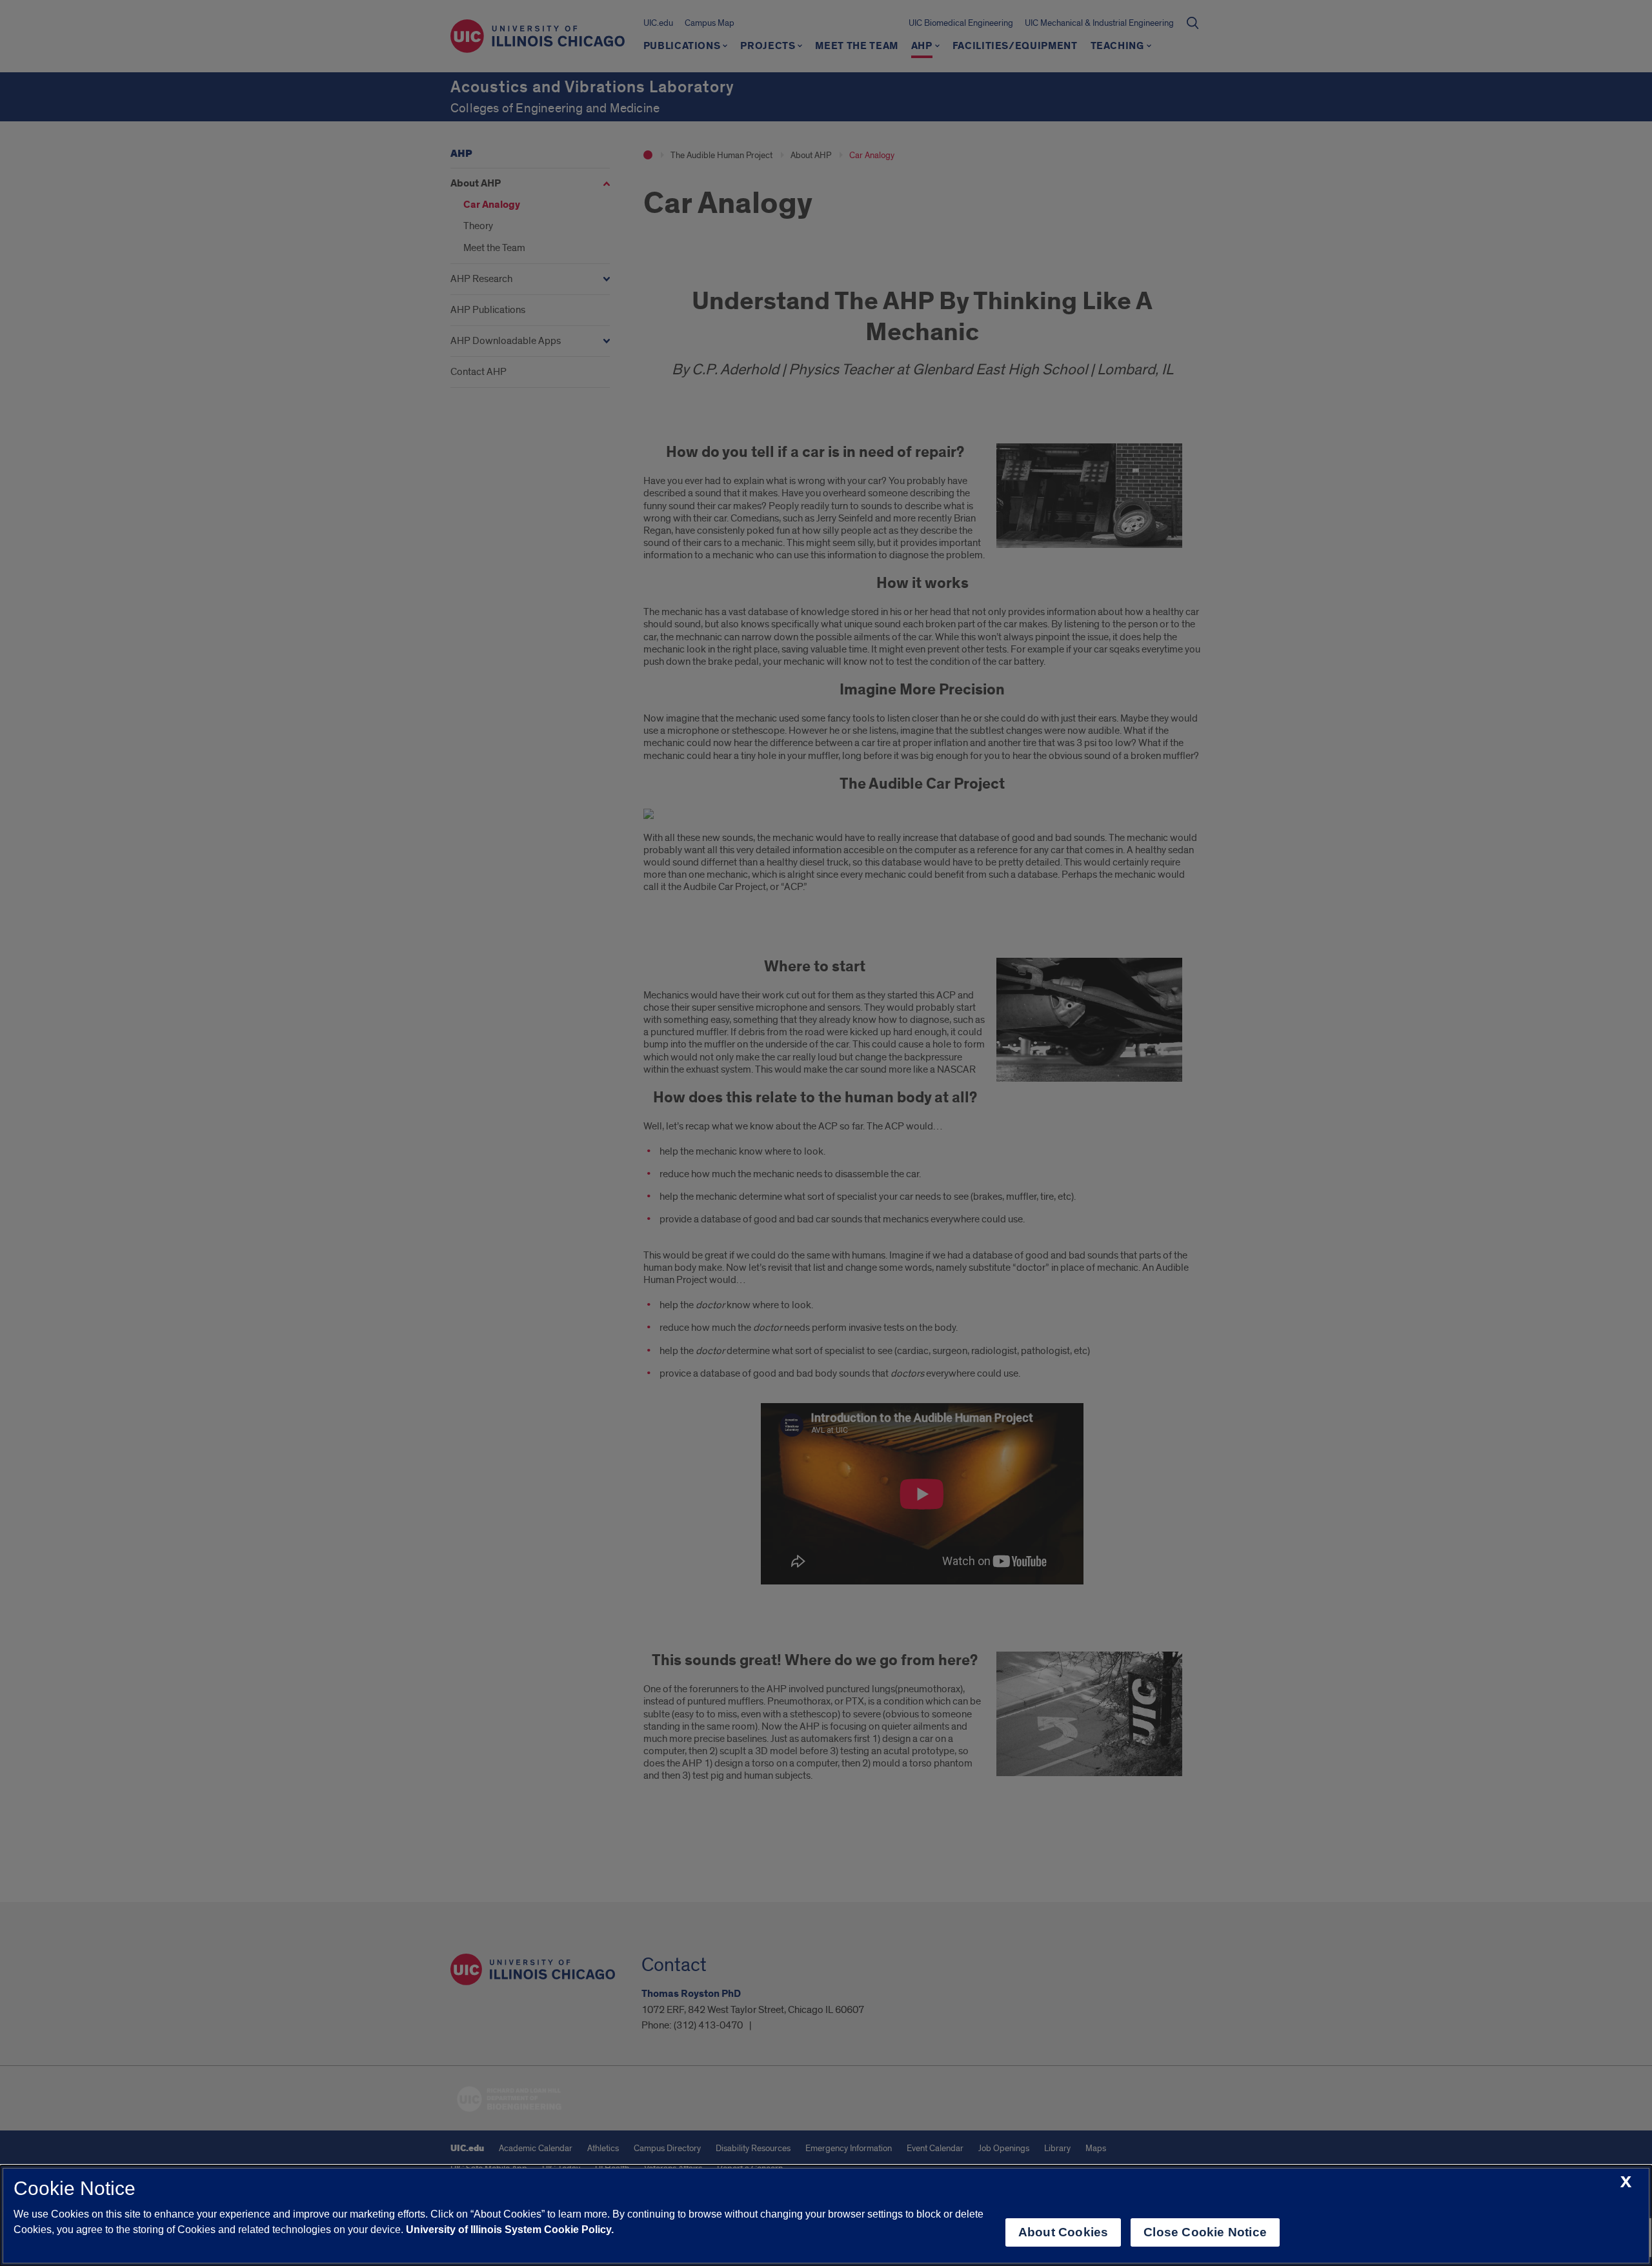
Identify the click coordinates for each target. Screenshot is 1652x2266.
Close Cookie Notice (1205, 2232)
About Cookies (1063, 2232)
